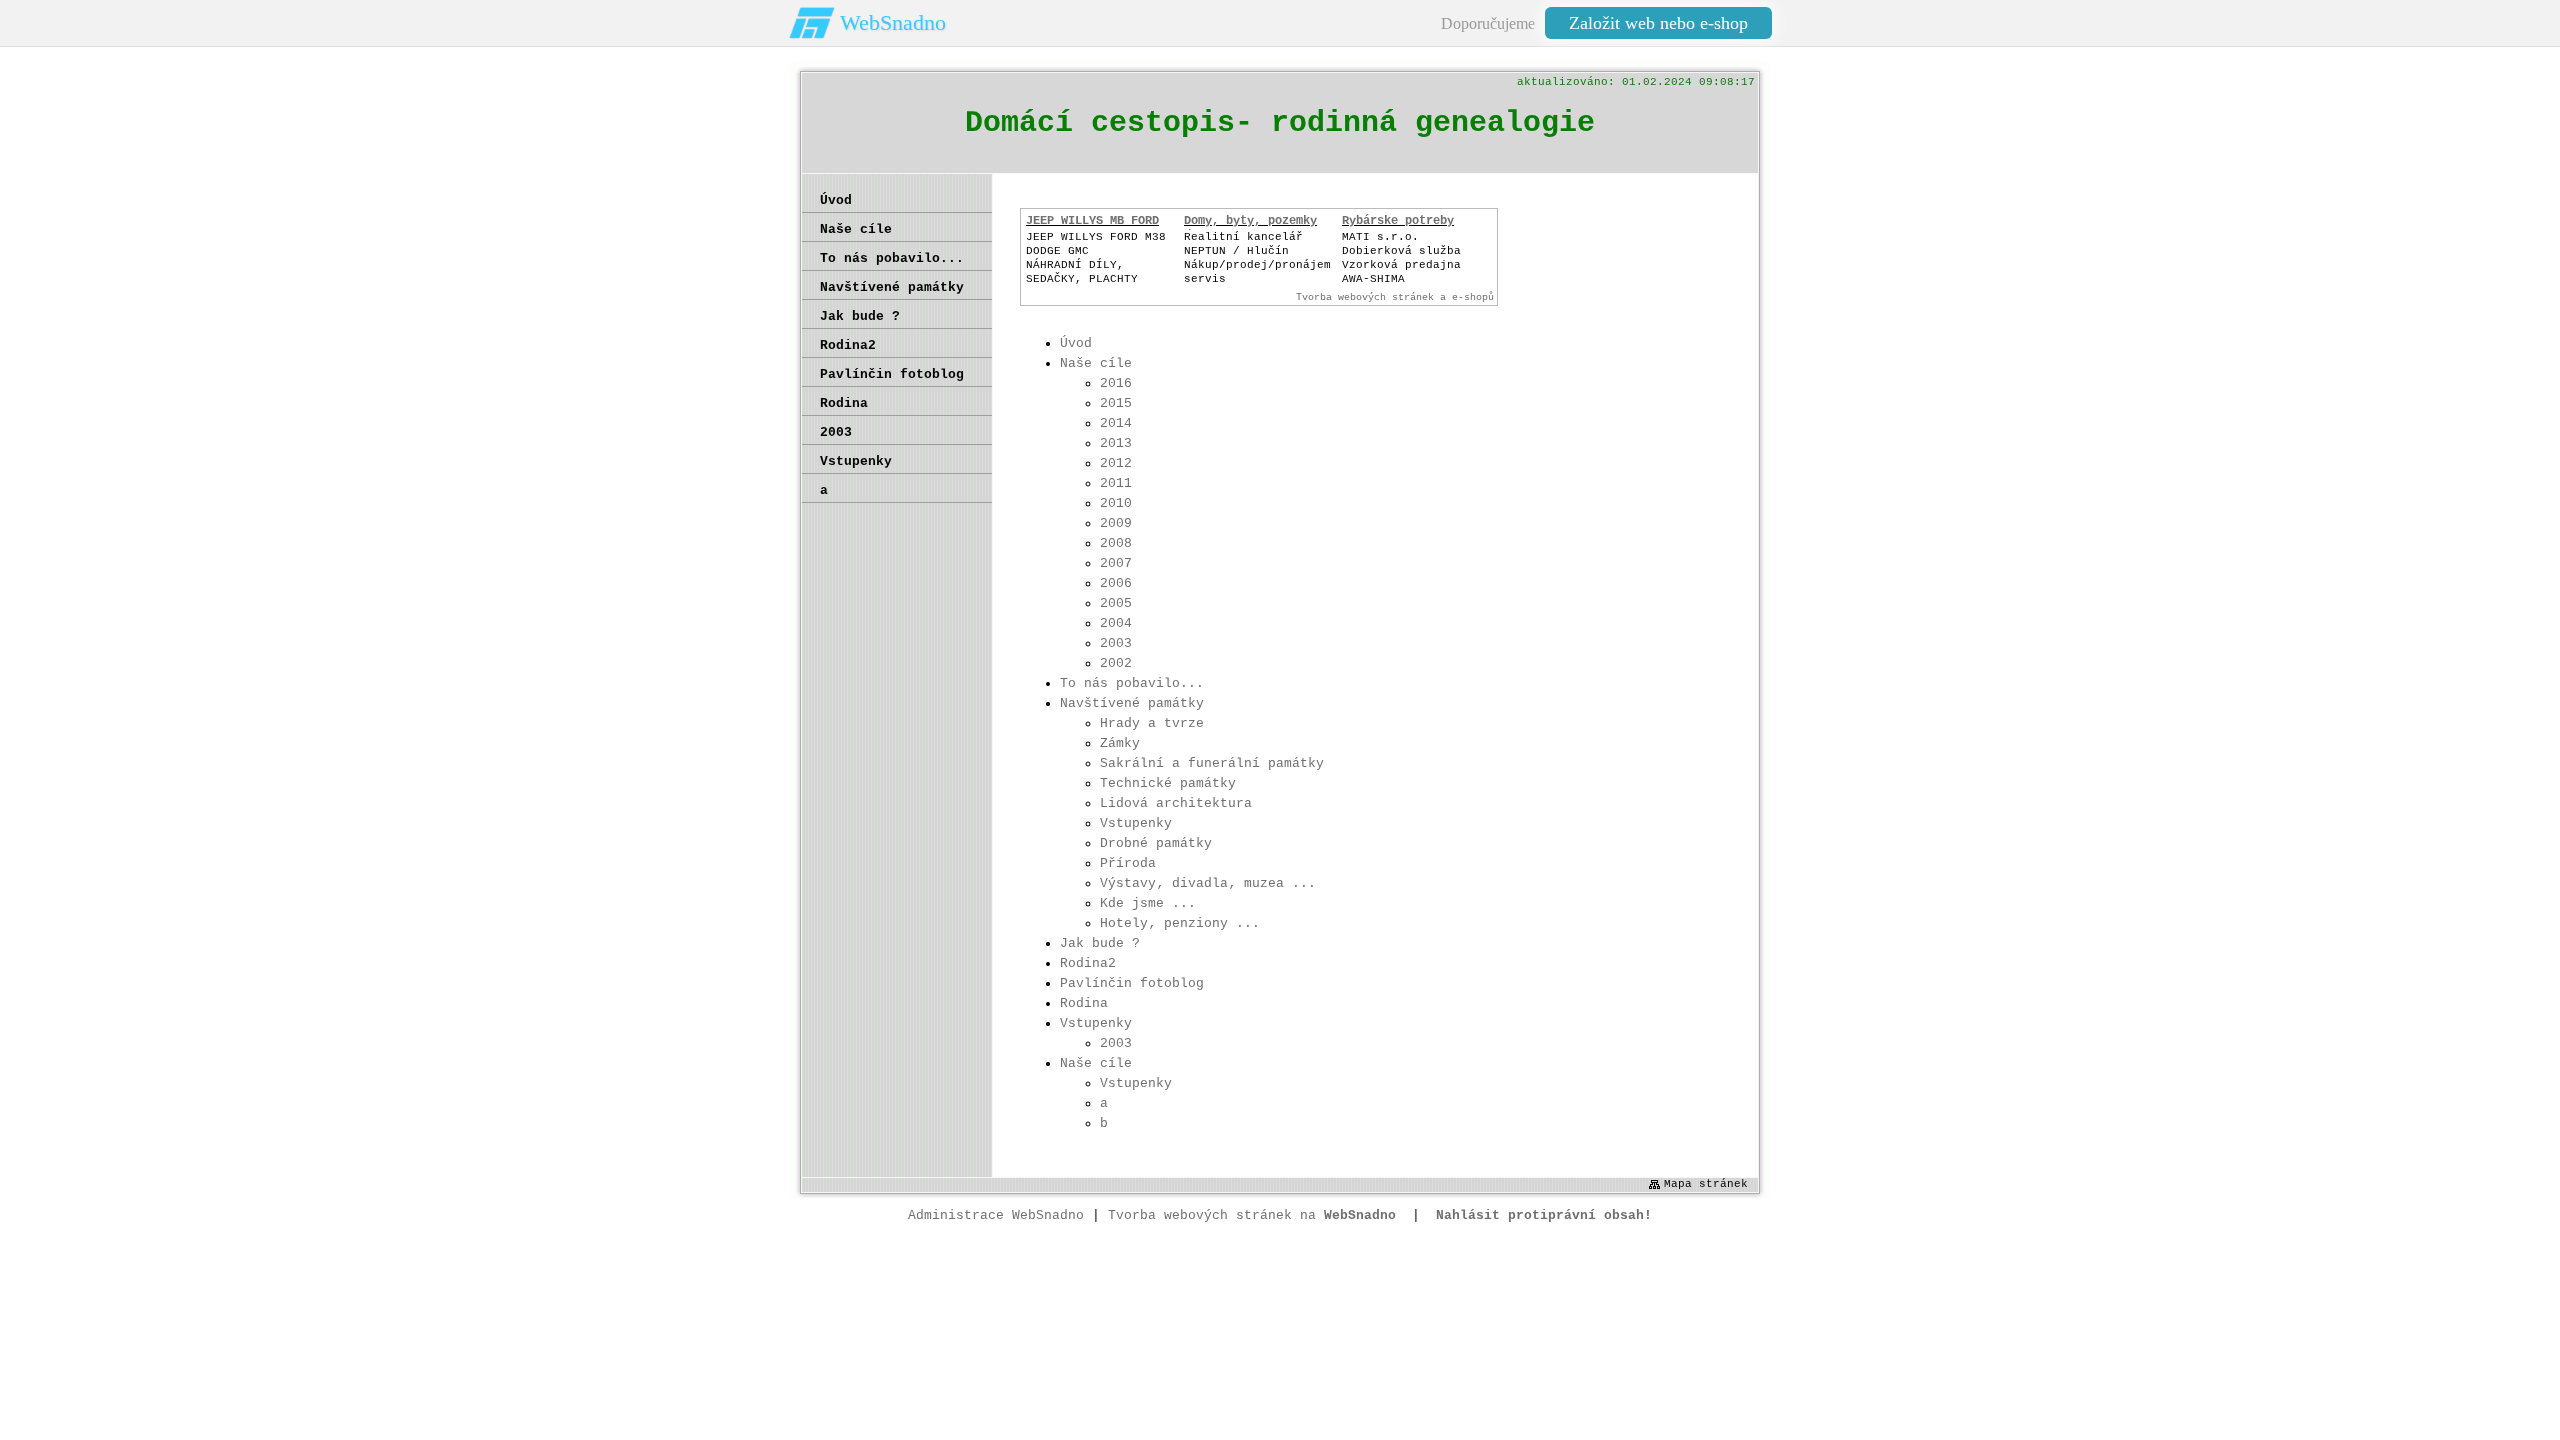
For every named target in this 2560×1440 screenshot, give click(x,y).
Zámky (1120, 743)
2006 (1116, 583)
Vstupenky (1136, 823)
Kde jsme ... (1148, 903)
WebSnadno (893, 22)
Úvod (1076, 343)
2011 (1116, 483)
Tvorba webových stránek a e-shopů (1395, 297)
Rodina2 (1088, 963)
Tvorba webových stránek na (1252, 1215)
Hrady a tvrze (1152, 723)
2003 (1116, 643)
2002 (1116, 663)
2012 (1116, 463)
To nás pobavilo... (1132, 683)
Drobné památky (1156, 843)
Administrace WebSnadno (996, 1215)
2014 (1116, 423)
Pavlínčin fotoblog (1132, 983)
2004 (1116, 623)
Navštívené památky (1132, 703)
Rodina (1084, 1003)
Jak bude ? (1100, 943)
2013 (1116, 443)
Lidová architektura (1176, 803)
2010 (1116, 503)
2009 (1116, 523)
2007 (1116, 563)
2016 (1116, 383)
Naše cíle (1096, 363)
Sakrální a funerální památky (1212, 763)
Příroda (1128, 863)
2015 (1116, 403)
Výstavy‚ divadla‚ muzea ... (1208, 883)
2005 (1116, 603)
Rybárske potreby (1398, 221)
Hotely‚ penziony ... (1180, 923)
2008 (1116, 543)
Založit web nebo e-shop (1658, 23)
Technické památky (1168, 783)
